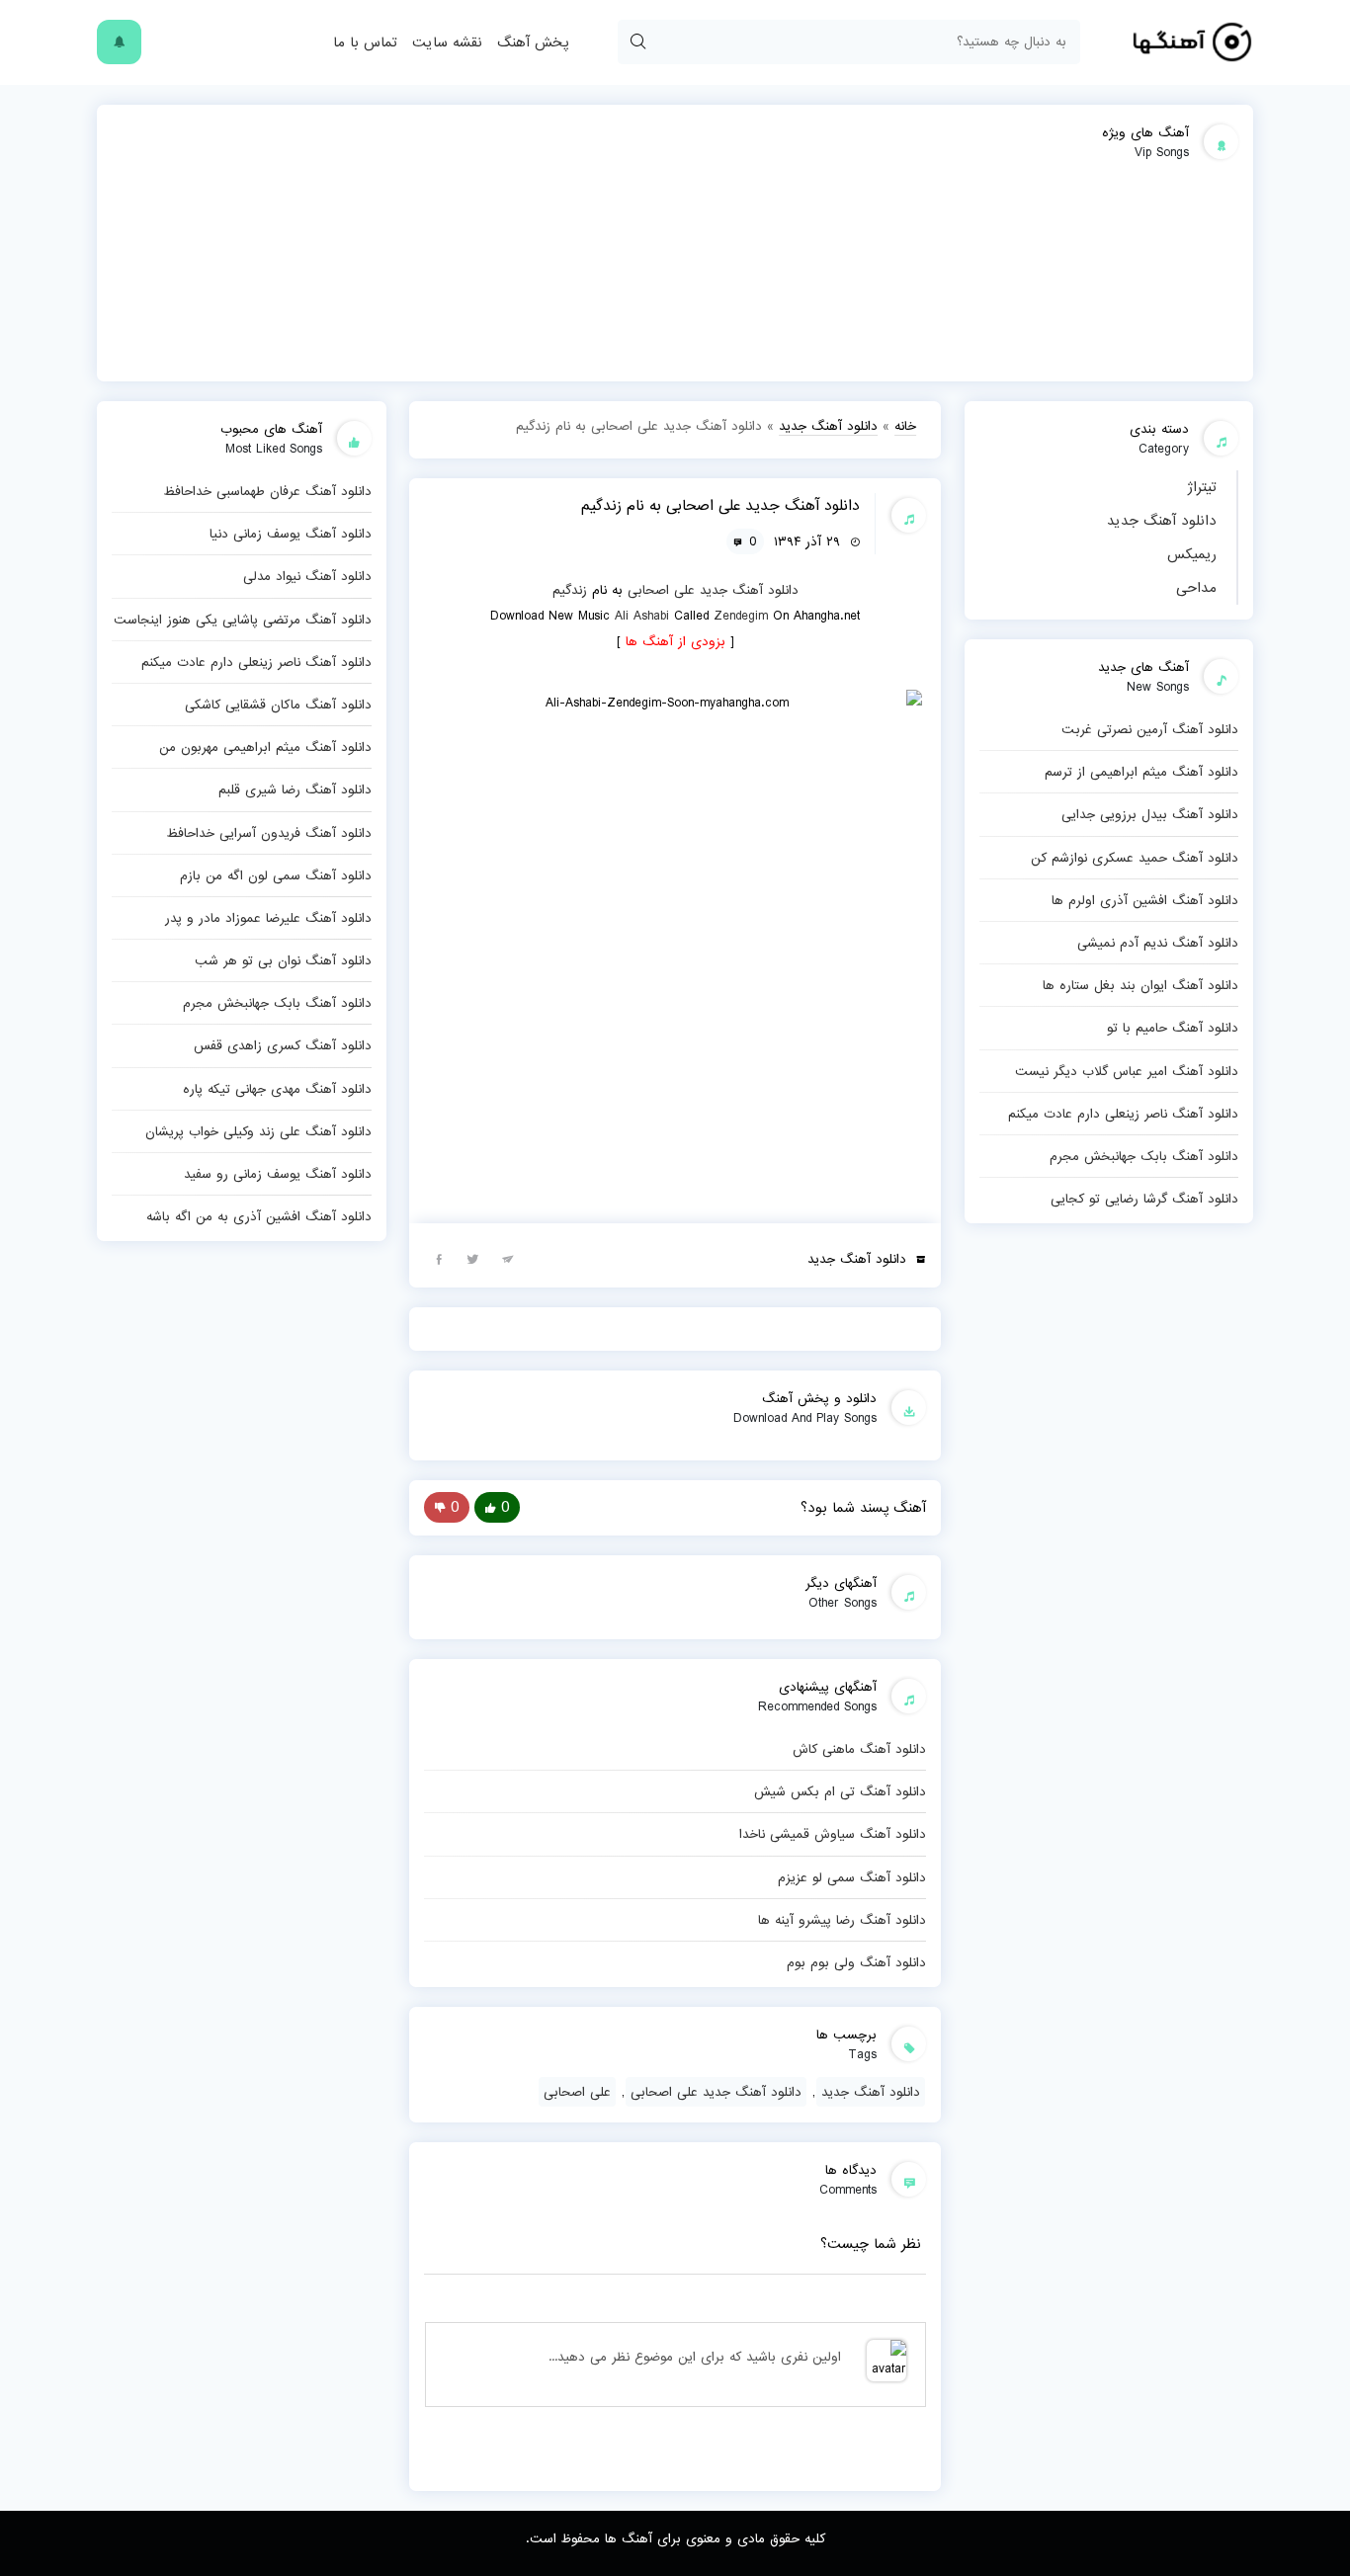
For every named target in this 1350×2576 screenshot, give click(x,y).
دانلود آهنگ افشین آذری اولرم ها (1145, 900)
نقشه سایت (447, 42)
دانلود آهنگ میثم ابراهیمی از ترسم (1141, 772)
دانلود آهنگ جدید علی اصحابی (716, 2092)
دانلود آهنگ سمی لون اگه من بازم (276, 875)
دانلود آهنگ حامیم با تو (1173, 1028)
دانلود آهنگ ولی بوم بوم (856, 1962)
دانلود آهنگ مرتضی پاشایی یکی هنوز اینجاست (243, 620)
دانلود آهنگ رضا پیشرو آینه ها (842, 1920)
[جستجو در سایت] (637, 42)
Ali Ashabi (642, 616)
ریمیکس (1192, 554)
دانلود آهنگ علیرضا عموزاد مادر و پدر (268, 918)
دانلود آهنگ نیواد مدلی (307, 576)
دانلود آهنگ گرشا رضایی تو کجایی (1144, 1199)
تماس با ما (365, 42)
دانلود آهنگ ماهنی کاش (859, 1749)
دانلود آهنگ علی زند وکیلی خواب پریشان (258, 1131)
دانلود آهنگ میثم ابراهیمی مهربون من (265, 747)
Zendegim (741, 616)
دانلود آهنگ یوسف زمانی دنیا (291, 534)
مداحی (1196, 588)
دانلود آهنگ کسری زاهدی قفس (283, 1045)
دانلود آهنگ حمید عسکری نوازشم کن (1135, 858)
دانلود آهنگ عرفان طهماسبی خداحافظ (267, 491)
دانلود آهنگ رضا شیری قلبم (295, 789)
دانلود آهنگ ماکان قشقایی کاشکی (278, 705)
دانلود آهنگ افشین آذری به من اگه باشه (259, 1216)
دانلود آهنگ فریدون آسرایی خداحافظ (269, 833)
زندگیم (570, 590)
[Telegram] (508, 1258)
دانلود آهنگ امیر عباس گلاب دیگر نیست (1127, 1071)
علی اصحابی (661, 590)
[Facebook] (439, 1258)
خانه (905, 426)
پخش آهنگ (533, 42)
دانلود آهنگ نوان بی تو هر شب (283, 960)
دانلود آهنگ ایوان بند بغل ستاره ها (1140, 985)
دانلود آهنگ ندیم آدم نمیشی (1158, 943)
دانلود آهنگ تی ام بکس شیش (840, 1791)
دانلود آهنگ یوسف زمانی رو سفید (278, 1174)
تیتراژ (1202, 487)
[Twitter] (473, 1258)
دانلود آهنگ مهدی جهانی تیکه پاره (277, 1089)
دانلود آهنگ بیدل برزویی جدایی (1150, 814)
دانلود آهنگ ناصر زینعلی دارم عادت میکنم (1123, 1114)
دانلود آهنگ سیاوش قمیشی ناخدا (833, 1834)
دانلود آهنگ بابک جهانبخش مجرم (1144, 1156)
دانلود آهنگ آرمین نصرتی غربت (1150, 729)
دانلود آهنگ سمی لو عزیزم (852, 1877)
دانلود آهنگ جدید (1162, 521)
